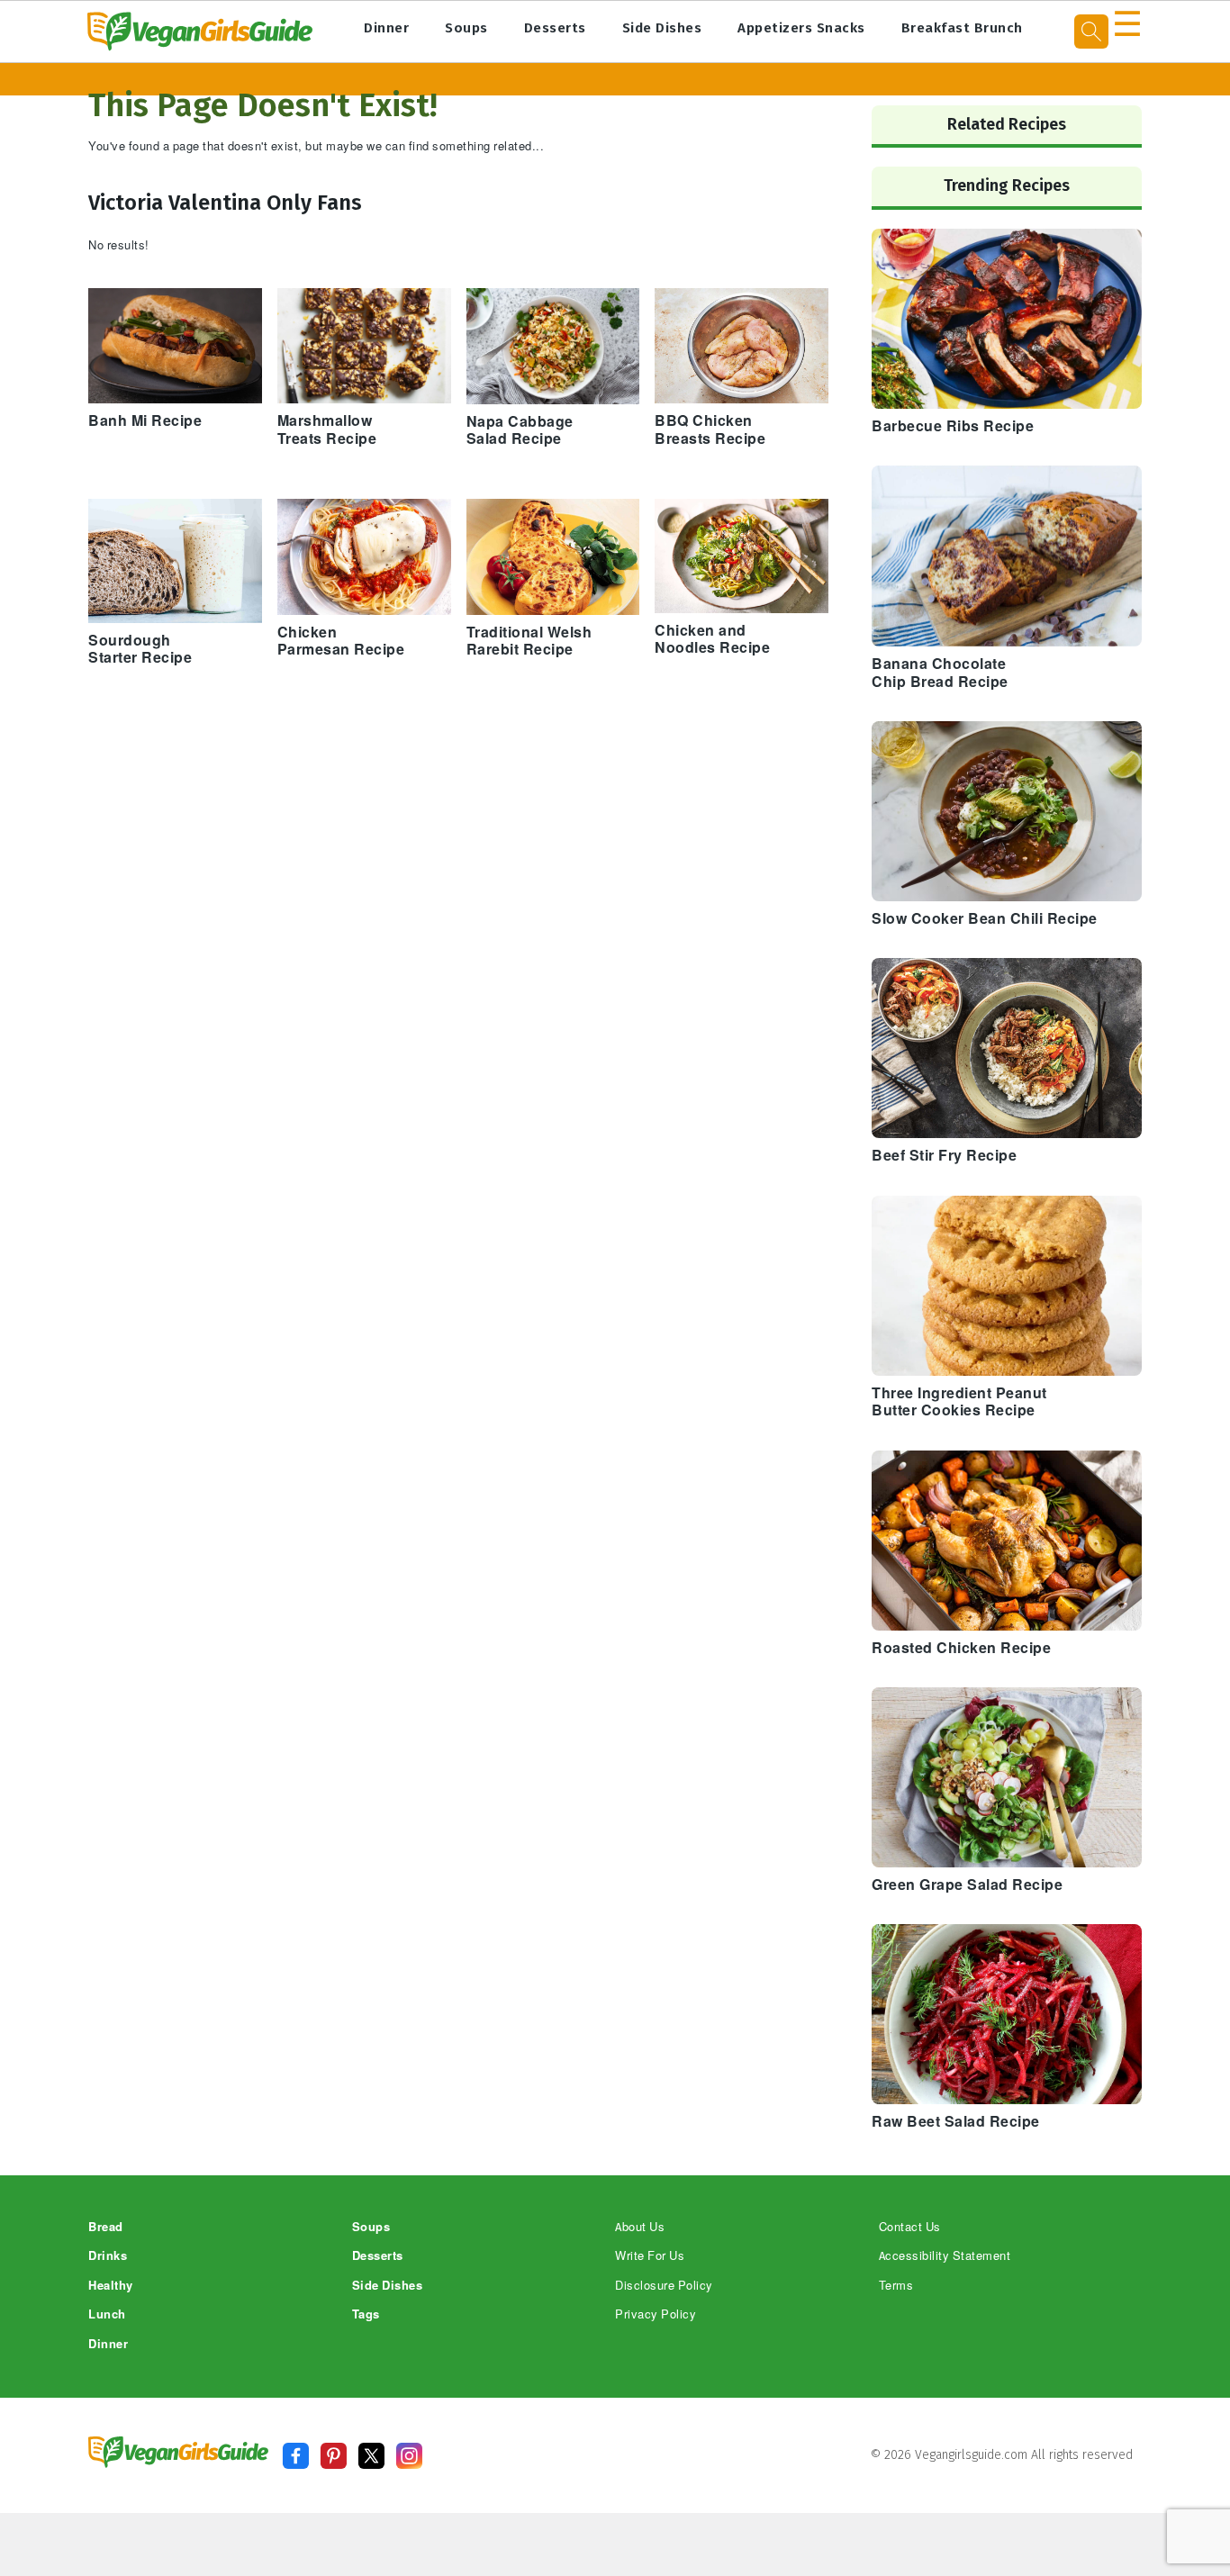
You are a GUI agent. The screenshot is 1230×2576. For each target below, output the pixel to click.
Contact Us (910, 2227)
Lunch (107, 2314)
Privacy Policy (656, 2314)
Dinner (386, 28)
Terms (896, 2286)
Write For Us (650, 2256)
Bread (106, 2227)
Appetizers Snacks (801, 28)
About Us (640, 2227)
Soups (466, 28)
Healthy (111, 2286)
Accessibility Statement (945, 2256)
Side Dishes (662, 28)
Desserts (555, 28)
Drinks (108, 2256)
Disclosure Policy (664, 2286)
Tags (366, 2314)
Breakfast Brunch (962, 28)
